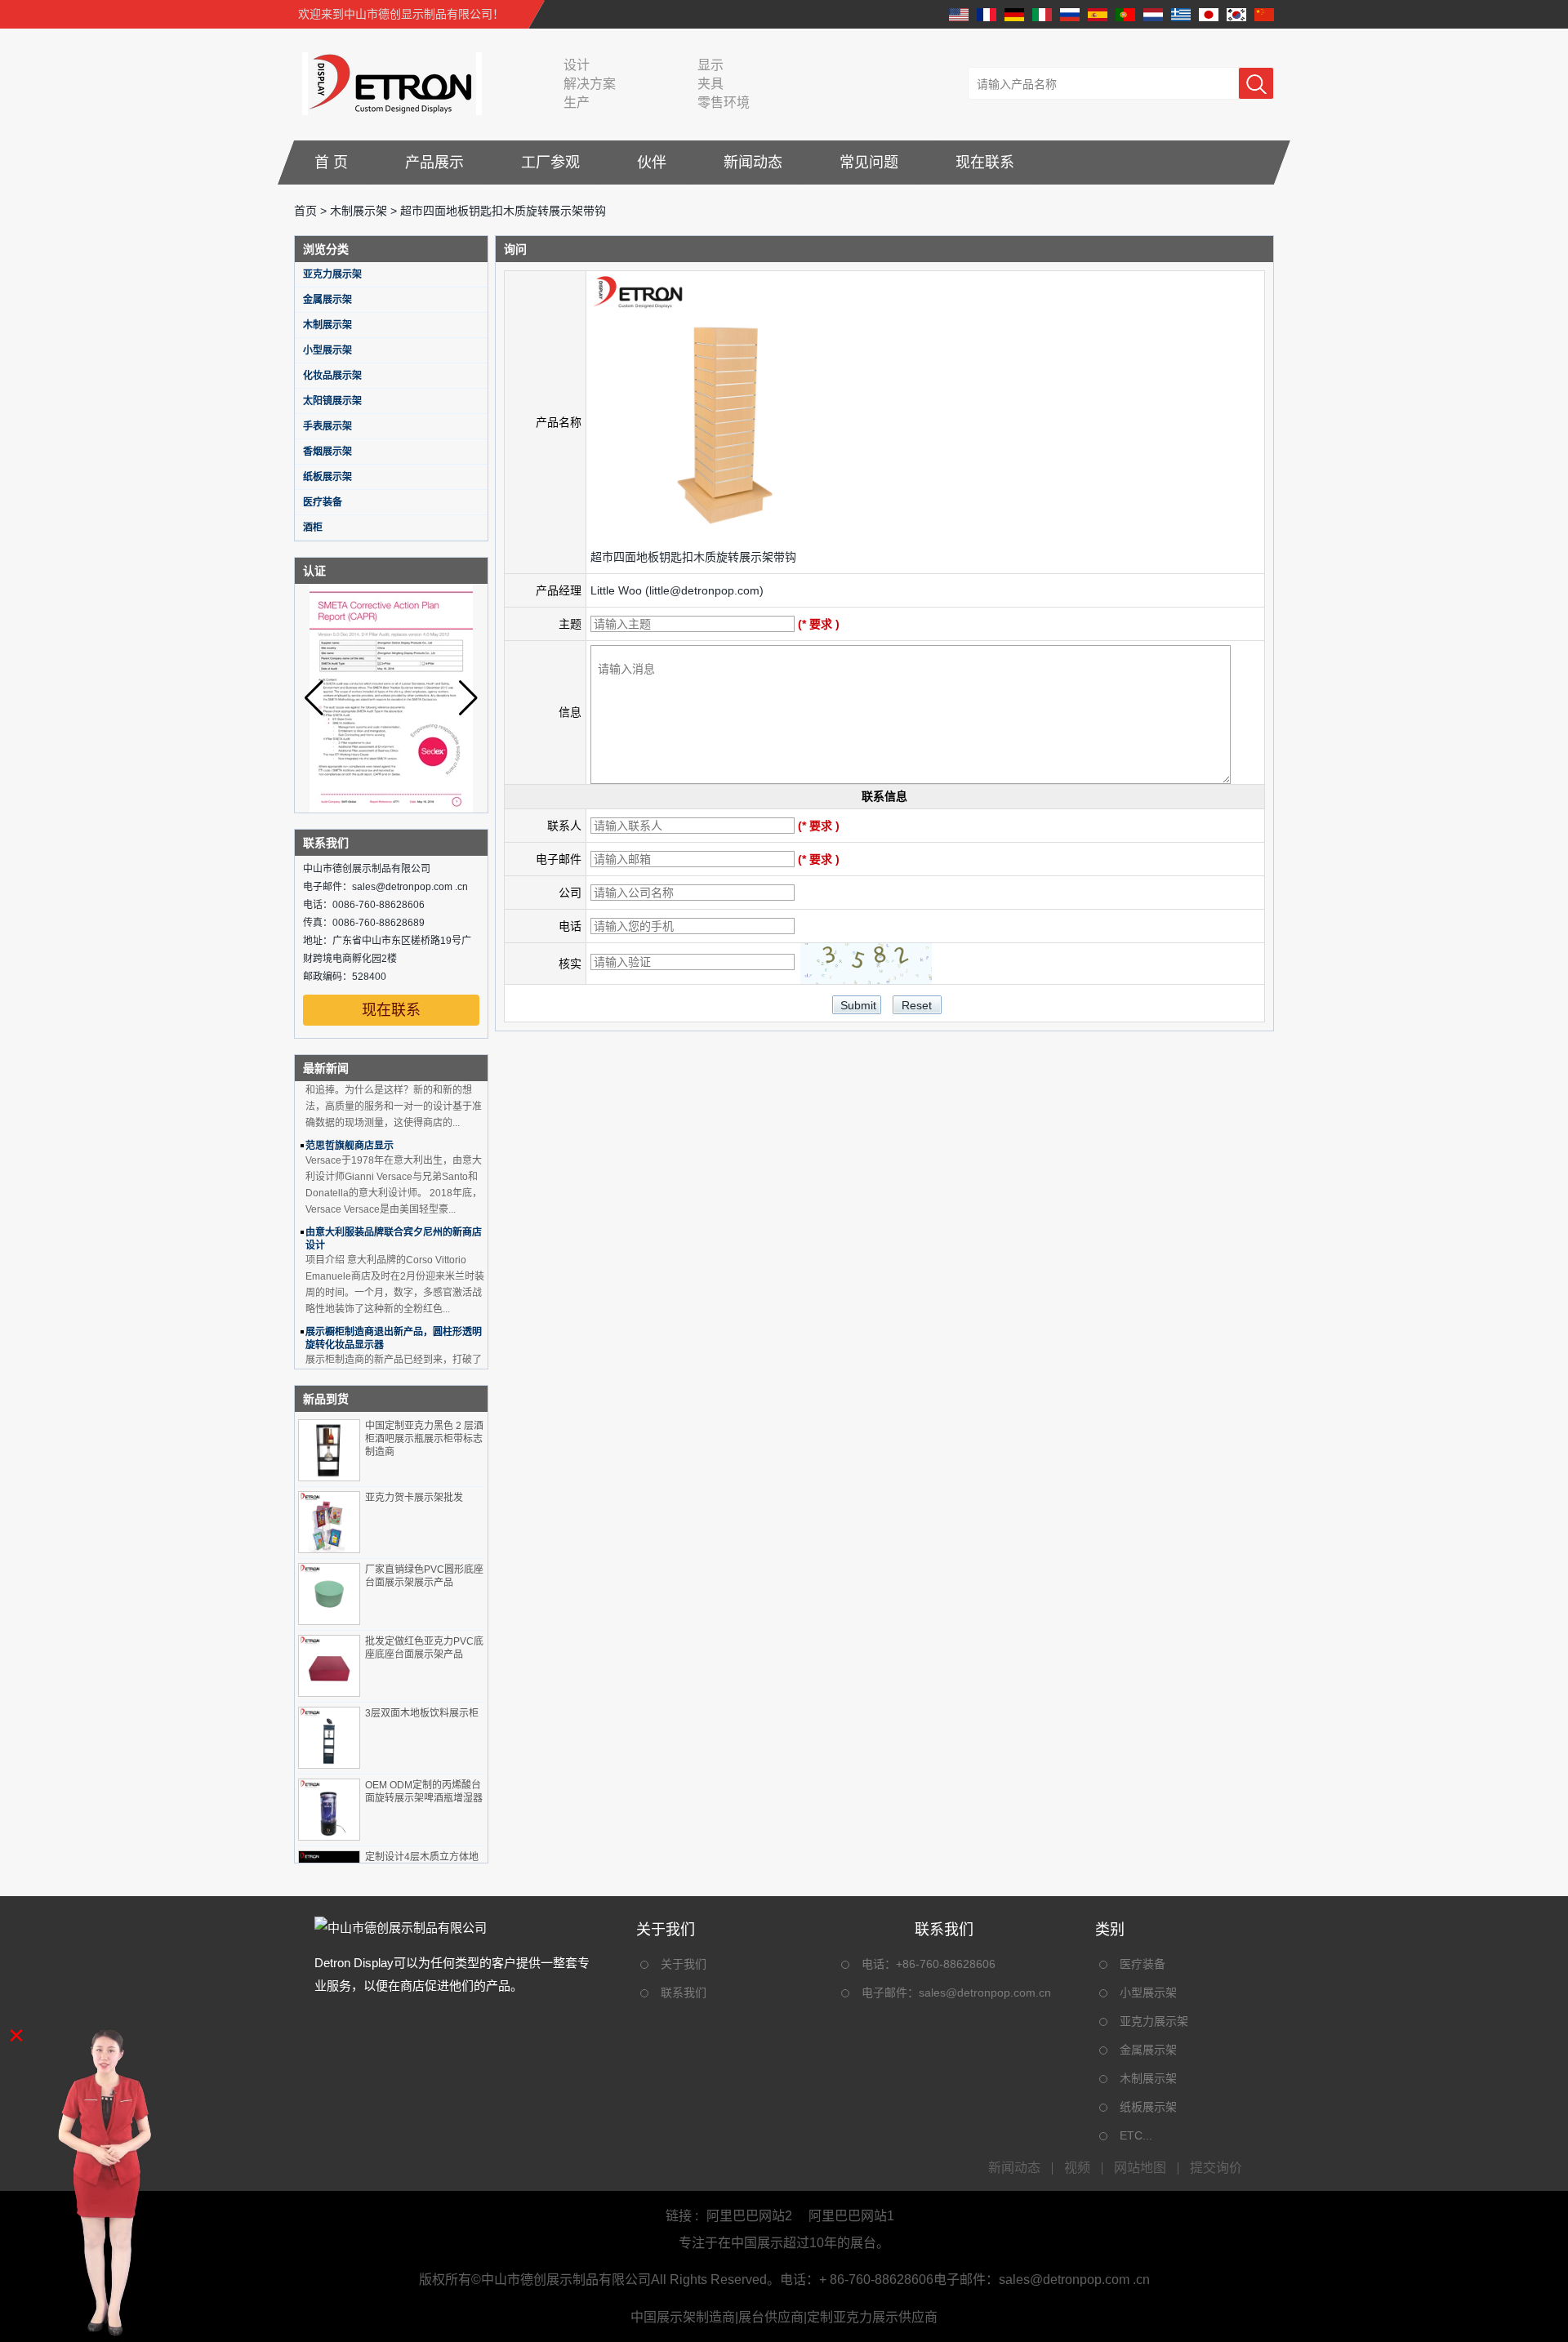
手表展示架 (327, 426)
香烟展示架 (327, 452)
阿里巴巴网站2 (749, 2216)
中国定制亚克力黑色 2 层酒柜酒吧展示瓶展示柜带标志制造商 (424, 1439)
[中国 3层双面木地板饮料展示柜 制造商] (329, 1738)
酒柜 (313, 528)
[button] (468, 698)
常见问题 (869, 163)
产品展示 (434, 163)
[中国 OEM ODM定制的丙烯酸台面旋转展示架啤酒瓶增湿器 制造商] (329, 1810)
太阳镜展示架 (332, 401)
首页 (305, 211)
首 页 (331, 163)
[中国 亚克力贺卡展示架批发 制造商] (329, 1522)
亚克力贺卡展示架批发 (414, 1498)
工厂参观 (550, 163)
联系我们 (684, 1992)
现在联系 (985, 163)
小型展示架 (327, 350)
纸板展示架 (327, 477)
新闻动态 (753, 163)
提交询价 (1216, 2168)
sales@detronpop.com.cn (985, 1992)
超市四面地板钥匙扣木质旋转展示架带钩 (693, 557)
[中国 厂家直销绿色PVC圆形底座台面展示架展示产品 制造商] (329, 1594)
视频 (1077, 2168)
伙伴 (652, 163)
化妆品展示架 (332, 376)
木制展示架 (359, 211)
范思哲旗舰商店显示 (350, 1129)
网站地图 (1140, 2168)
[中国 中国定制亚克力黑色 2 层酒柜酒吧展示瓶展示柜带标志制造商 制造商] (329, 1450)
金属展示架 (327, 300)
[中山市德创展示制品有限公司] (388, 83)
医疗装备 (323, 502)
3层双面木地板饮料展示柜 (422, 1713)
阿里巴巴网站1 (851, 2216)
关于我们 (684, 1964)
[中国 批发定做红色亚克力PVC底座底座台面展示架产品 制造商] (329, 1666)
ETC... (1136, 2135)
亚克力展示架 (332, 274)
